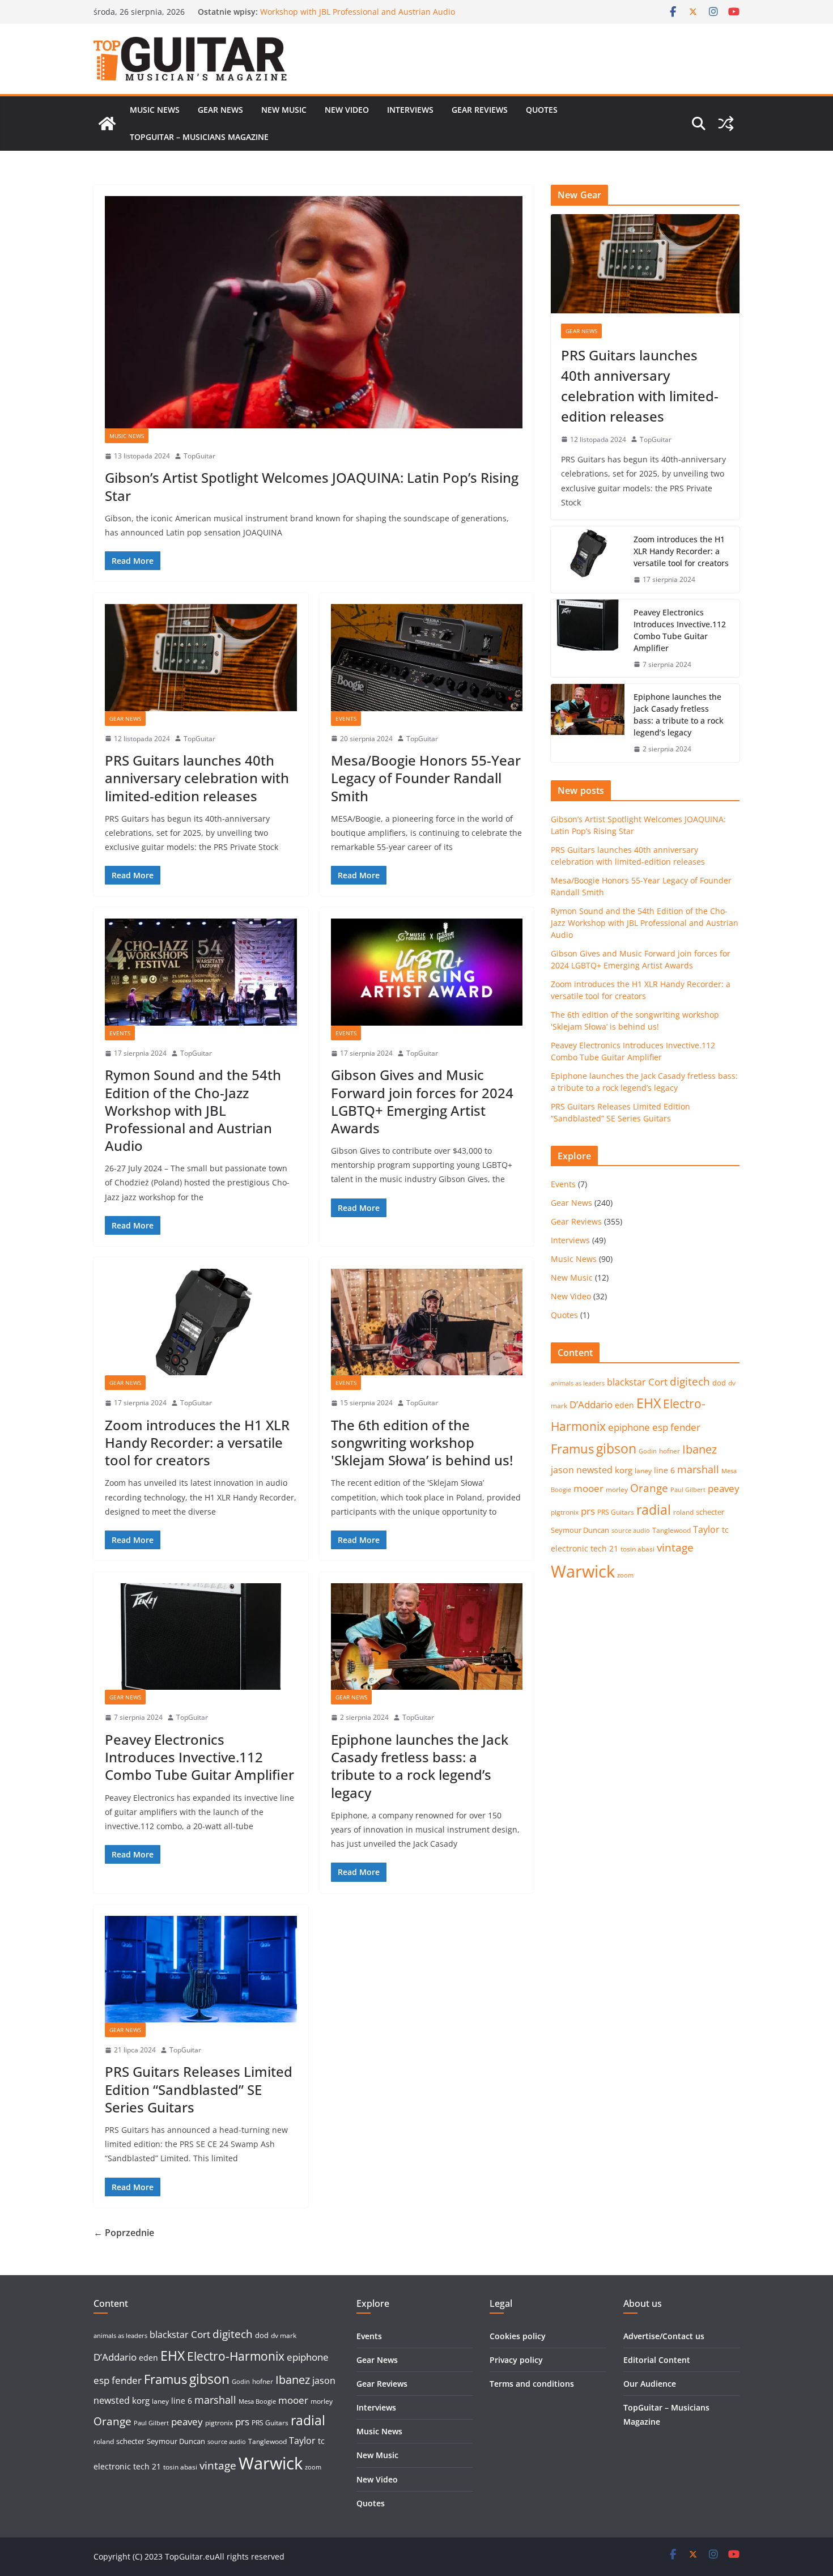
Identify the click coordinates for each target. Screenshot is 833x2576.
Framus (572, 1448)
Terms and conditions (532, 2384)
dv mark (284, 2335)
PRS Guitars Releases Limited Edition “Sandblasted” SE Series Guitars (199, 2089)
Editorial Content (657, 2360)
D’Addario (591, 1404)
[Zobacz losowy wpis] (726, 124)
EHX (649, 1403)
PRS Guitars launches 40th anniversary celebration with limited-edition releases (197, 778)
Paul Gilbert (688, 1490)
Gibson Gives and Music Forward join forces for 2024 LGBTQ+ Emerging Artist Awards (422, 1101)
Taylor (706, 1529)
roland (683, 1512)
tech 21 (604, 1548)
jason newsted (582, 1470)
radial (654, 1510)
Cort (658, 1382)
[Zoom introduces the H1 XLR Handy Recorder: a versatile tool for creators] (201, 1322)
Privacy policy (516, 2360)
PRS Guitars (616, 1512)
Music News (155, 110)
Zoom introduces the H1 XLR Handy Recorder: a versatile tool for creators (197, 1442)
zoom (625, 1575)
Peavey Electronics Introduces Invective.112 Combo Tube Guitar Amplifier (199, 1757)
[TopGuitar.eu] (107, 124)
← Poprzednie (124, 2233)
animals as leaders (578, 1383)
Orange (649, 1488)
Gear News (220, 110)
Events (346, 719)
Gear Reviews (480, 110)
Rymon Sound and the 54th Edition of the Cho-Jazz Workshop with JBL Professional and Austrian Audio (358, 17)
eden (624, 1405)
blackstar (626, 1382)
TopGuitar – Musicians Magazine (199, 137)
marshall (698, 1469)
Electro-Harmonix (236, 2356)
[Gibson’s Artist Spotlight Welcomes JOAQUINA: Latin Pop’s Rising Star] (314, 312)
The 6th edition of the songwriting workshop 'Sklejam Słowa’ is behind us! (422, 1442)
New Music (284, 110)
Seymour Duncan (580, 1530)
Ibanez (700, 1449)
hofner (670, 1451)
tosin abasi (637, 1549)
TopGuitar (199, 456)
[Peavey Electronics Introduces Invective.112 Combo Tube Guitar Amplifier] (201, 1636)
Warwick (583, 1571)
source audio (631, 1531)
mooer (588, 1488)
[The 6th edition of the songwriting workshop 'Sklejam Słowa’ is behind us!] (427, 1322)
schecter (710, 1512)
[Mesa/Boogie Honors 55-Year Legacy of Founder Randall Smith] (427, 657)
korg (624, 1470)
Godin (648, 1451)
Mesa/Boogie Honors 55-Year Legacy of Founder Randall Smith (426, 778)
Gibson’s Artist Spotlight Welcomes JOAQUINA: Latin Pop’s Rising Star (312, 486)
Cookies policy (518, 2336)
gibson (616, 1449)
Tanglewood (671, 1530)
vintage (675, 1547)
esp (660, 1427)
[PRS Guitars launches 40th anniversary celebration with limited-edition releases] (201, 657)
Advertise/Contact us (664, 2336)
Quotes (542, 110)
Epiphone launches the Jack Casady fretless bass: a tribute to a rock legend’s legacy (420, 1766)
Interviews (410, 110)
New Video (347, 110)
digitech (690, 1381)
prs (588, 1511)
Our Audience (650, 2384)
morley (617, 1489)
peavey (724, 1488)
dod (719, 1383)
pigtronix (565, 1512)
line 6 (664, 1470)
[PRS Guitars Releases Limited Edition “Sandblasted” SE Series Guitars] (201, 1969)
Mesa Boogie (257, 2401)
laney (643, 1471)
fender (685, 1427)
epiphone (629, 1427)
